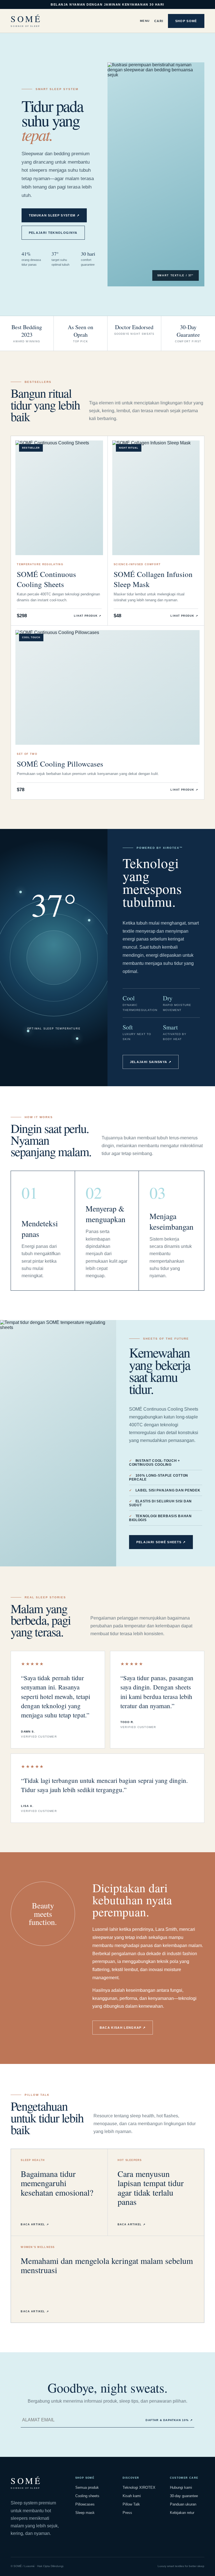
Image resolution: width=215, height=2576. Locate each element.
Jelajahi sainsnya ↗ (151, 1062)
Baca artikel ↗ (35, 2224)
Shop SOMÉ (186, 21)
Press (127, 2513)
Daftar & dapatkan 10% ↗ (169, 2420)
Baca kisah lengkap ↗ (123, 2028)
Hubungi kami (181, 2487)
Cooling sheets (87, 2496)
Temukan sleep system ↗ (54, 215)
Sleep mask (85, 2513)
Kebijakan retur (182, 2513)
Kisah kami (132, 2496)
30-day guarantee (184, 2496)
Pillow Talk (131, 2504)
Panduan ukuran (183, 2504)
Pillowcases (85, 2504)
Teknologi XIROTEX (139, 2487)
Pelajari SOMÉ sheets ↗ (161, 1542)
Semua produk (87, 2487)
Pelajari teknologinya (53, 233)
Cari (159, 21)
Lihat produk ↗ (88, 616)
